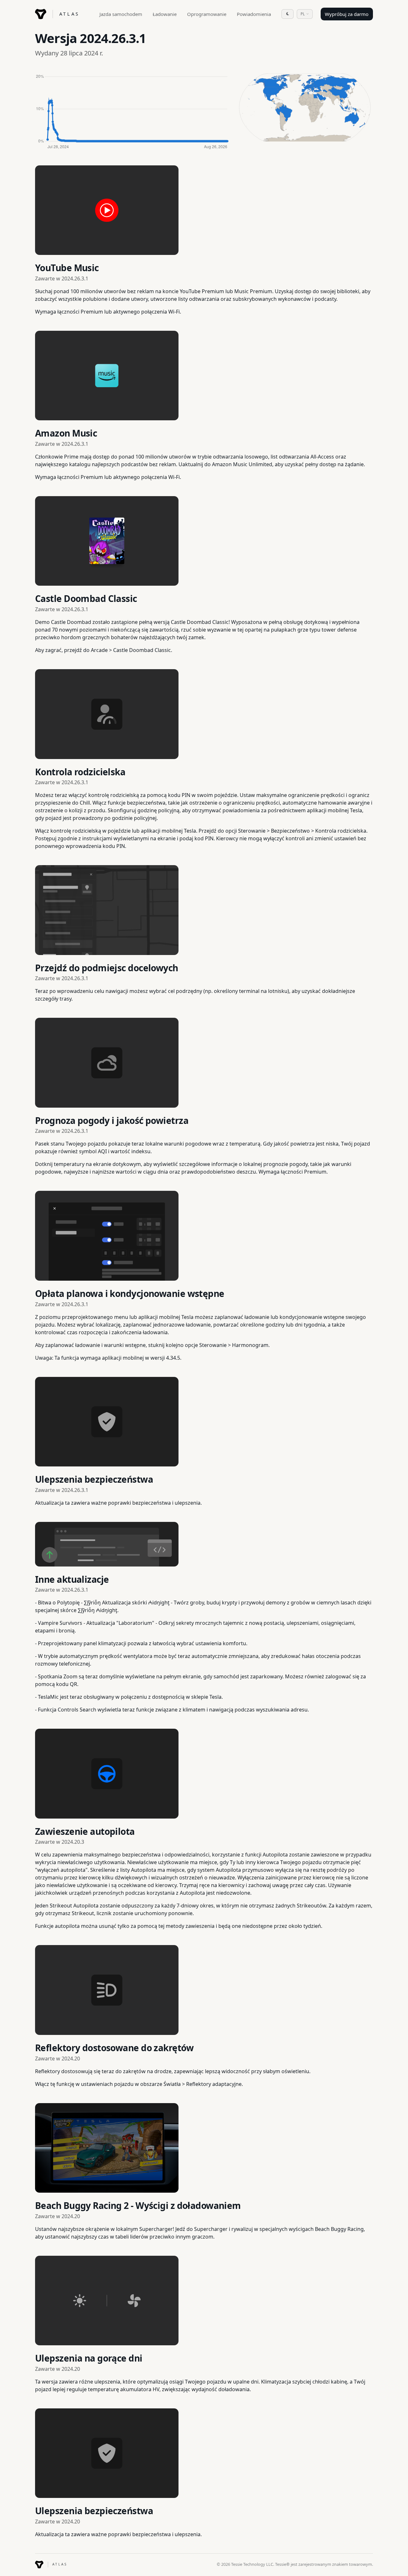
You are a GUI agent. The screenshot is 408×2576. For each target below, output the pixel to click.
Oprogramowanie (207, 14)
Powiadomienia (254, 14)
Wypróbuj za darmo (347, 14)
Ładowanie (165, 14)
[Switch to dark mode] (288, 14)
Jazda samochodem (121, 14)
